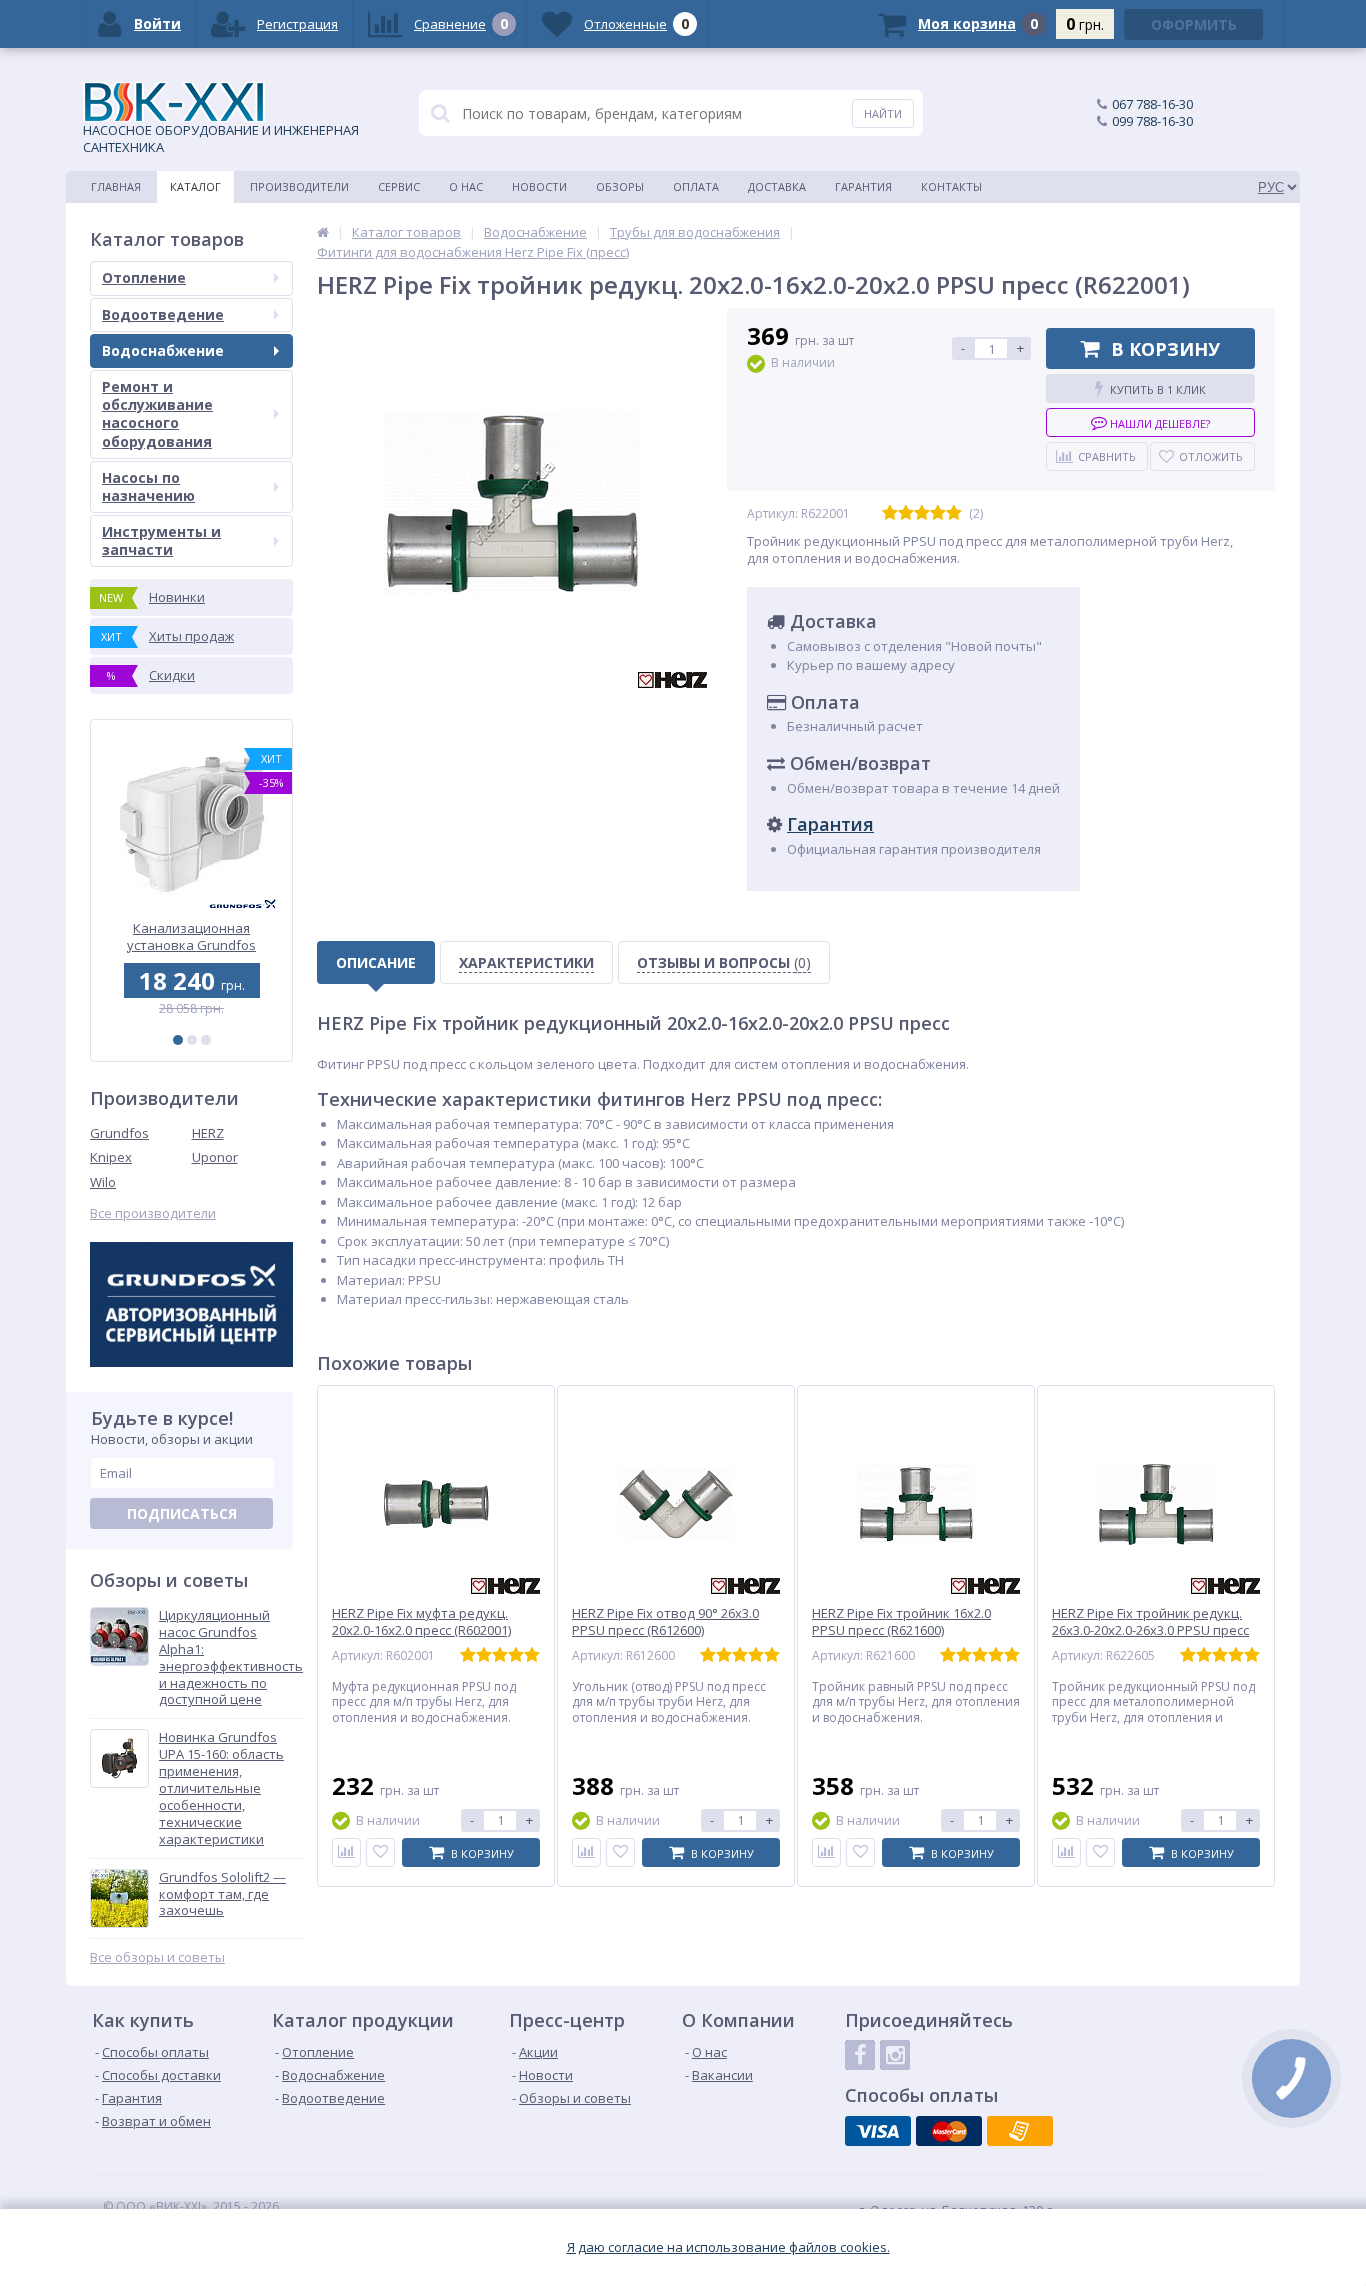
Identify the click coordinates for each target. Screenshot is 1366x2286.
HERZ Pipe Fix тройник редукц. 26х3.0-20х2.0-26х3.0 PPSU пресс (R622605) (1150, 1630)
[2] (192, 1040)
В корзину (1165, 349)
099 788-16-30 (1152, 121)
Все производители (153, 1213)
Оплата (696, 186)
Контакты (951, 186)
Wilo (103, 1182)
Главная (116, 186)
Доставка (777, 186)
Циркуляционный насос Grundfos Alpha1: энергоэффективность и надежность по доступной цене (231, 1657)
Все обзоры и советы (157, 1957)
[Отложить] (380, 1852)
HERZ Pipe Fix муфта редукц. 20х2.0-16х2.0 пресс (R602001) (421, 1622)
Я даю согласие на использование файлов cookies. (728, 2247)
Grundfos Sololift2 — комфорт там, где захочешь (222, 1894)
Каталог (195, 186)
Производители (299, 186)
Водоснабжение (163, 350)
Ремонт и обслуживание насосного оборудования (157, 414)
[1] (178, 1040)
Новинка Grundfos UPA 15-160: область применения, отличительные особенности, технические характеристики (221, 1788)
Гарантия (863, 186)
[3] (206, 1040)
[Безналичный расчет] (1020, 2131)
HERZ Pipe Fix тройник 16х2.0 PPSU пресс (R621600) (901, 1622)
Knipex (111, 1157)
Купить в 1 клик (1158, 389)
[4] (938, 513)
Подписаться (182, 1513)
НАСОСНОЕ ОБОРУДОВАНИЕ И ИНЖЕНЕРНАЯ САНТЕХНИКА (221, 138)
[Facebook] (860, 2055)
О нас (466, 186)
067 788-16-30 (1152, 104)
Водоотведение (163, 314)
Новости (539, 186)
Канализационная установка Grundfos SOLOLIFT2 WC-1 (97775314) (191, 936)
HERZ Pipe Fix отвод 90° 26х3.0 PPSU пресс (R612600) (665, 1622)
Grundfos (119, 1133)
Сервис (399, 186)
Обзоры (620, 186)
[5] (954, 513)
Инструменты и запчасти (161, 540)
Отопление (144, 277)
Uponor (215, 1157)
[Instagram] (895, 2055)
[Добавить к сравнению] (346, 1852)
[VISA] (878, 2131)
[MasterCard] (949, 2131)
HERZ (208, 1133)
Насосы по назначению (148, 486)
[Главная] (323, 232)
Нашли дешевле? (1158, 423)
